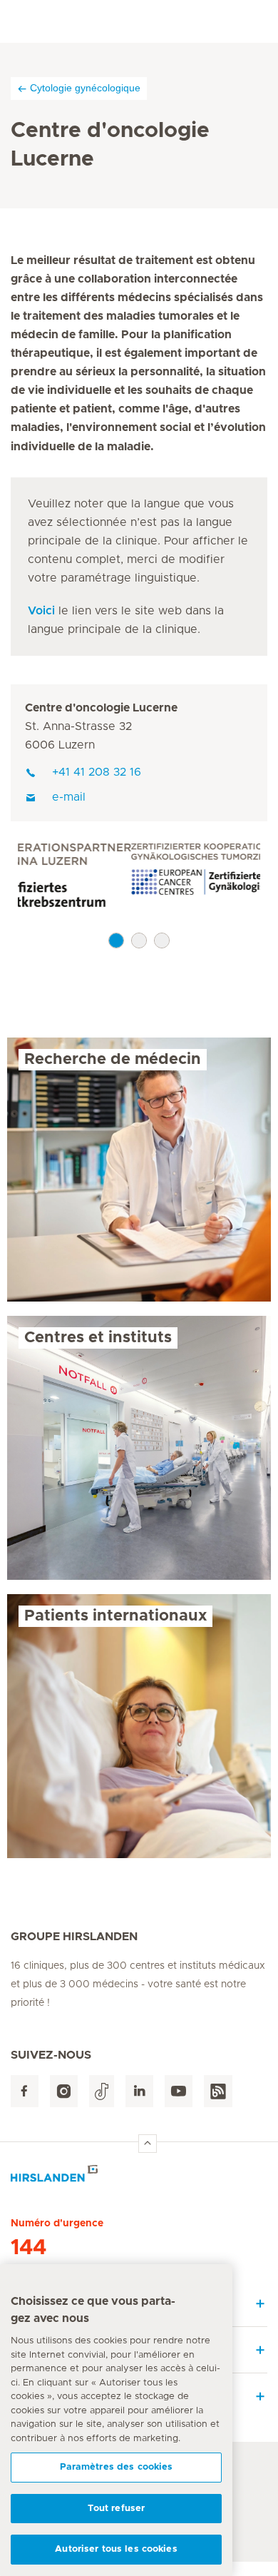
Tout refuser (117, 2509)
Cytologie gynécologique (85, 88)
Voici (41, 611)
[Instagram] (64, 2091)
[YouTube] (179, 2091)
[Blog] (218, 2091)
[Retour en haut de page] (148, 2144)
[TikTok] (102, 2091)
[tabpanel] (139, 877)
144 (29, 2248)
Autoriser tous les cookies (116, 2549)
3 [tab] (162, 940)
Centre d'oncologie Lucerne (101, 708)
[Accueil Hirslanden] (139, 2177)
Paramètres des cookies (117, 2467)
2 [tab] (139, 940)
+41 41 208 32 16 (97, 772)
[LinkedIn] (139, 2091)
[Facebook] (25, 2091)
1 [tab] (116, 940)
